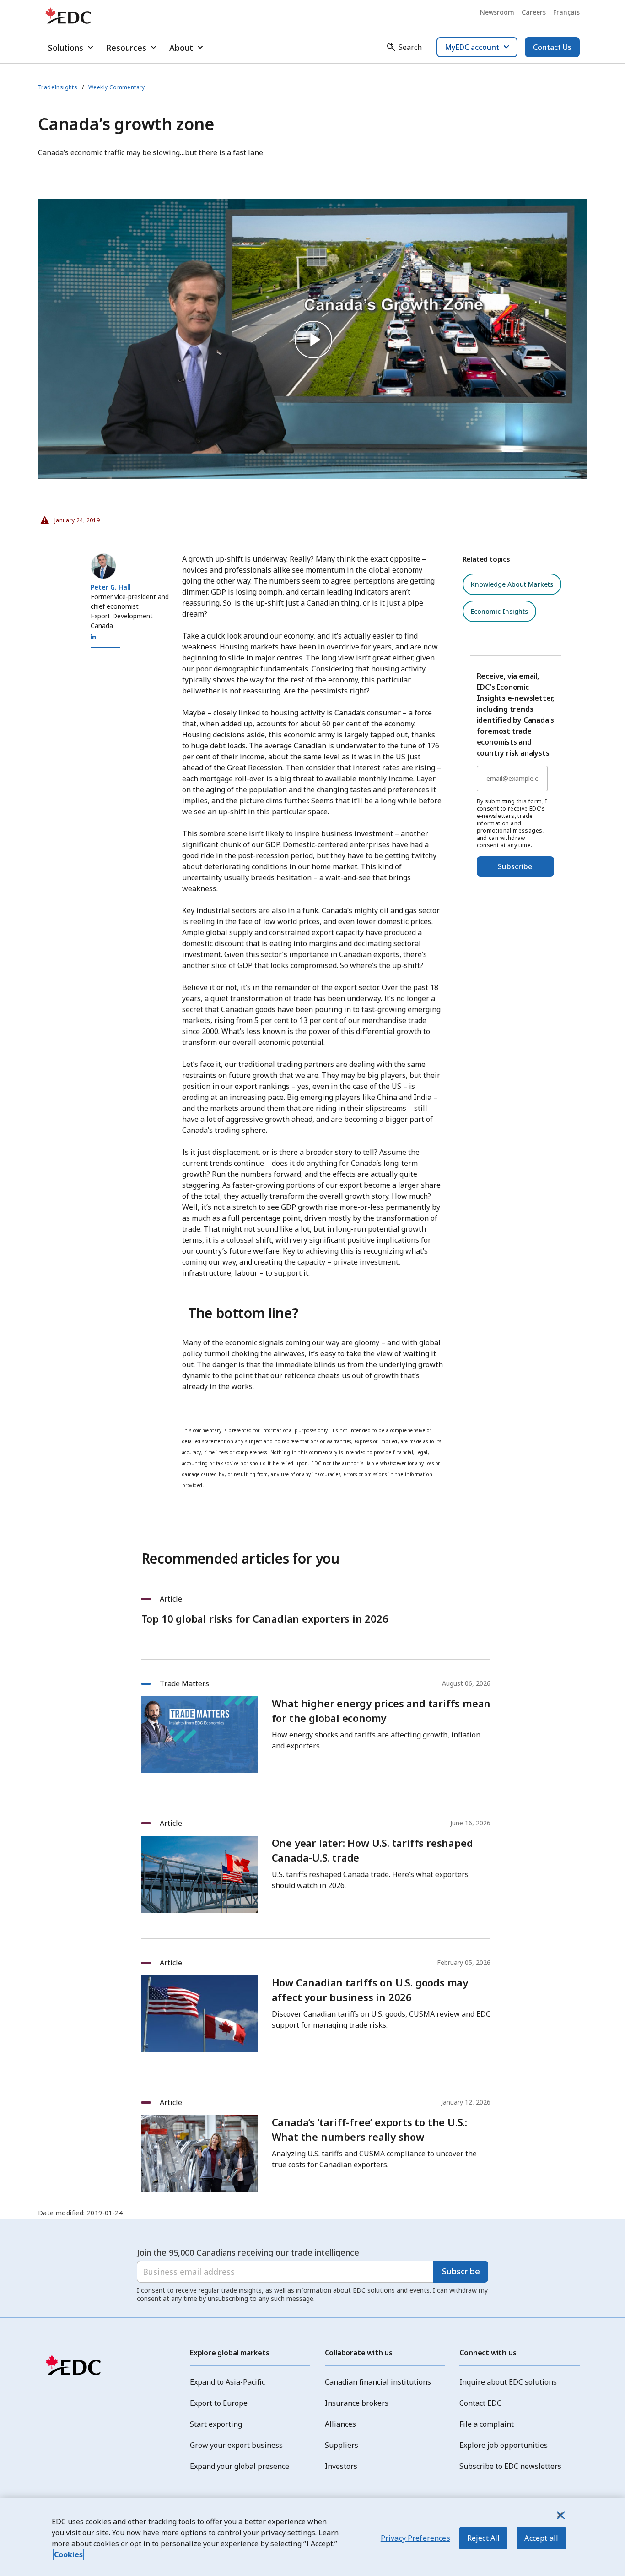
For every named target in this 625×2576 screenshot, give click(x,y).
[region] (312, 2537)
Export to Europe (219, 2403)
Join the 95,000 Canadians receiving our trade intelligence (248, 2252)
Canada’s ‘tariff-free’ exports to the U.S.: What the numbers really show (369, 2129)
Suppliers (342, 2445)
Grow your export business (236, 2445)
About (181, 48)
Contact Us (552, 47)
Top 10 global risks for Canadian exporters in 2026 (265, 1618)
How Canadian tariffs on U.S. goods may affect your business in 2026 (370, 1990)
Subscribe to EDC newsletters (510, 2466)
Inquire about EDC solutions (508, 2382)
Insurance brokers (357, 2403)
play (312, 339)
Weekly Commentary (117, 87)
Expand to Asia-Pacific (227, 2382)
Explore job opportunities (504, 2445)
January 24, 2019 (69, 518)
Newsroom (497, 12)
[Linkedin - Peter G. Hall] (93, 637)
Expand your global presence (240, 2466)
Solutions (66, 48)
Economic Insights (499, 611)
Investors (341, 2466)
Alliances (340, 2424)
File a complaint (487, 2424)
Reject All (484, 2538)
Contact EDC (480, 2403)
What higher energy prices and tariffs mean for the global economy (381, 1710)
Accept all (541, 2538)
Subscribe (515, 866)
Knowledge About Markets (512, 584)
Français (566, 12)
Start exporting (216, 2424)
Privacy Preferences (415, 2538)
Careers (534, 12)
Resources (126, 48)
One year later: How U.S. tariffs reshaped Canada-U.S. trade (372, 1850)
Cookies (68, 2554)
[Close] (560, 2515)
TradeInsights (58, 87)
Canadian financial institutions (378, 2382)
